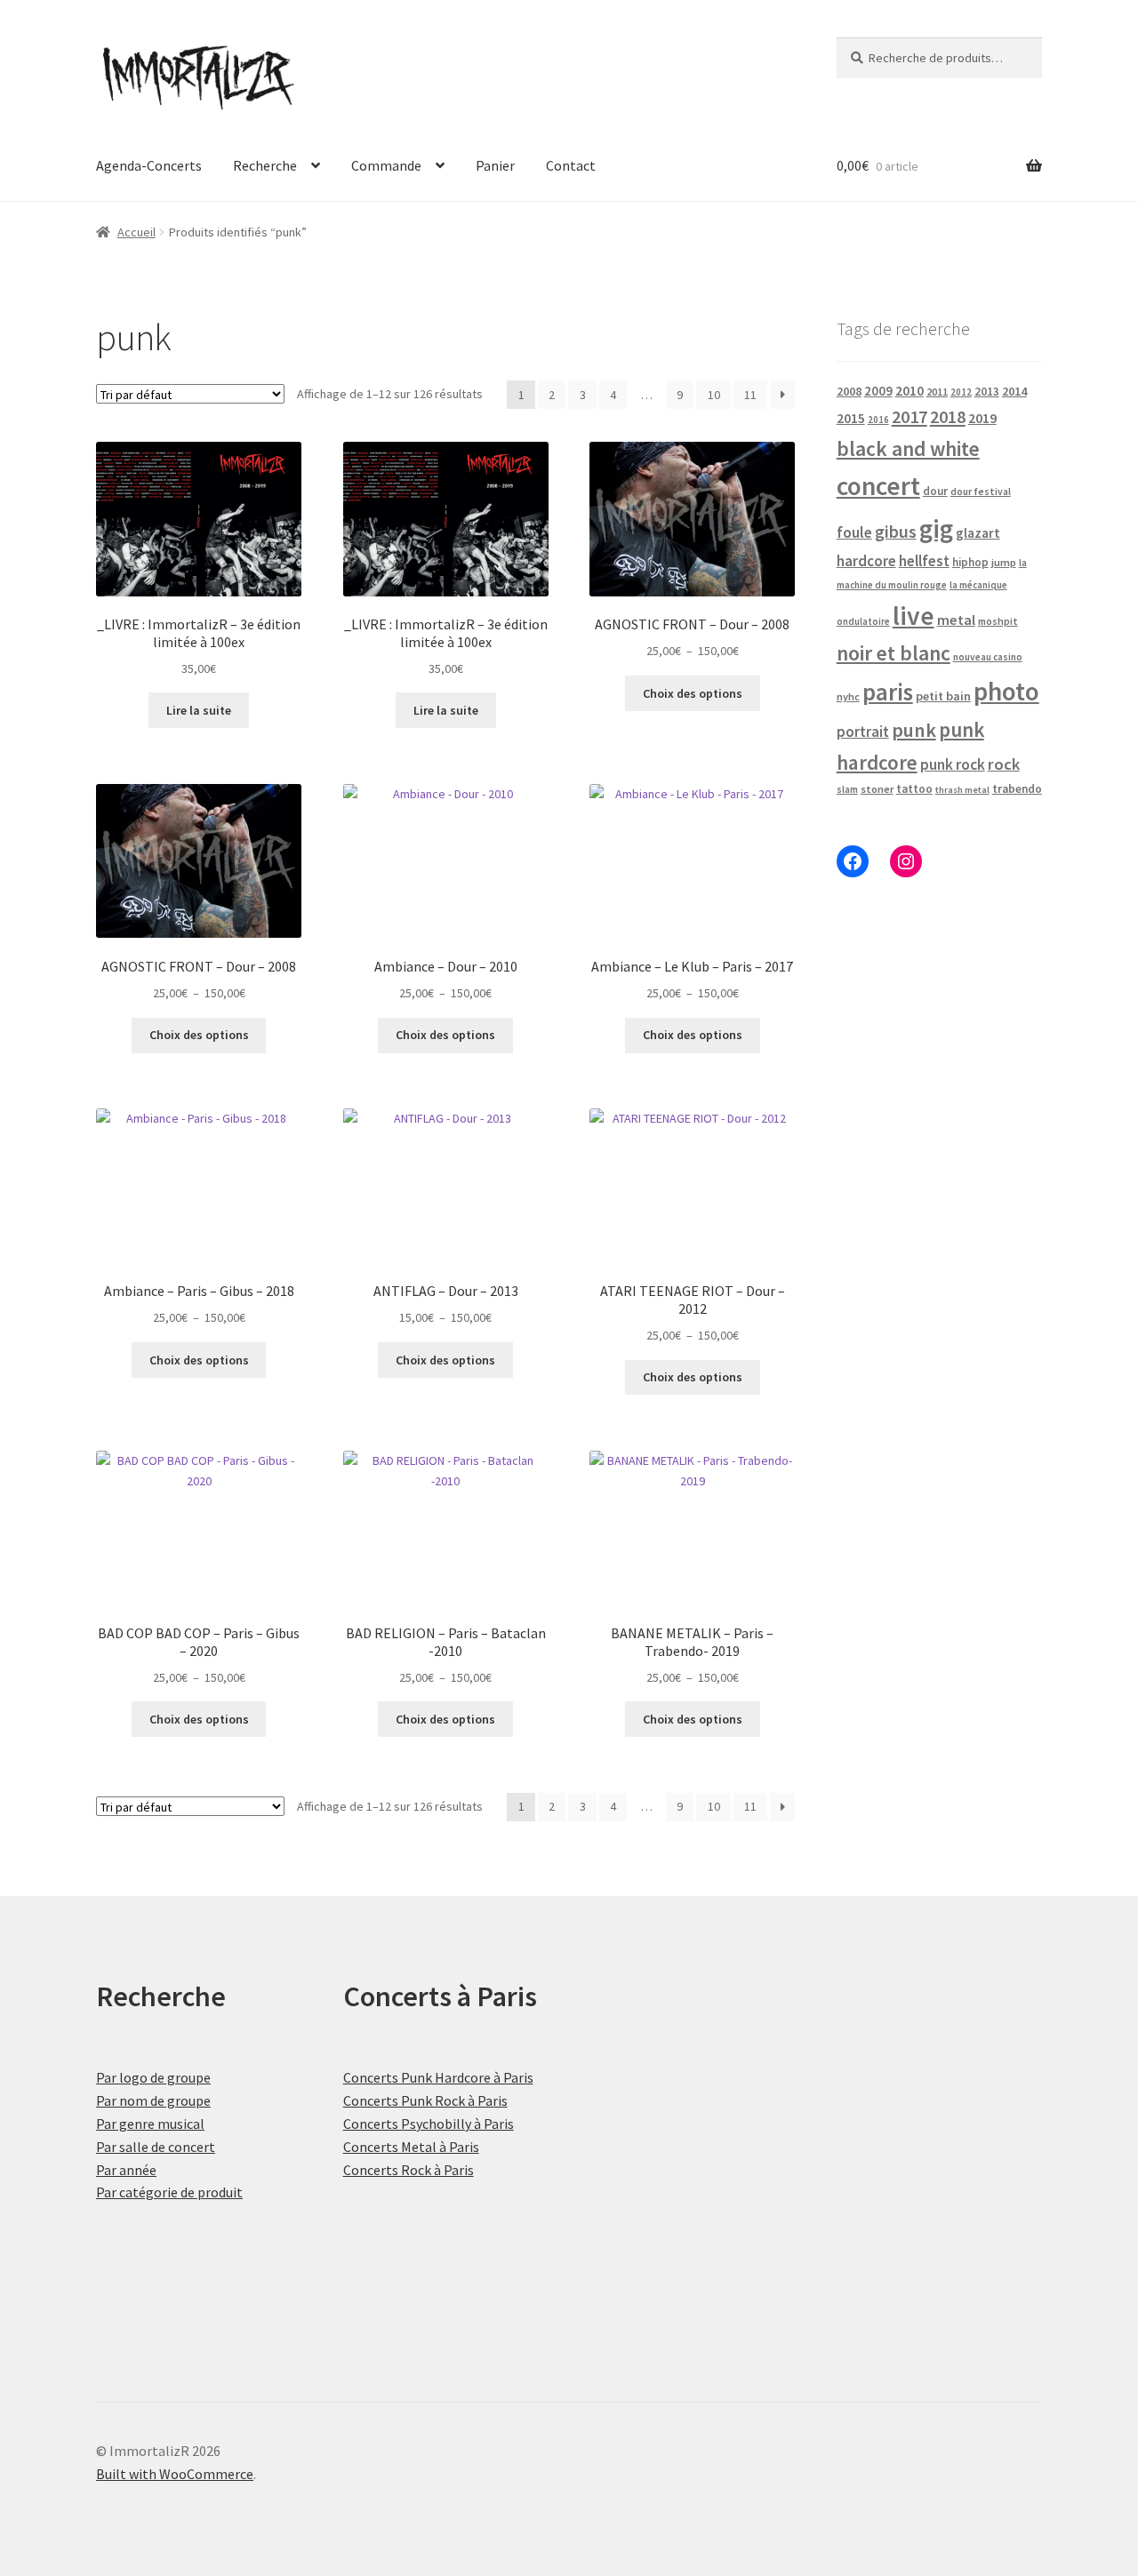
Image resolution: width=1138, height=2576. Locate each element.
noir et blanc (894, 653)
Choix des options (693, 693)
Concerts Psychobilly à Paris (429, 2124)
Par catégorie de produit (169, 2192)
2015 (851, 418)
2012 (961, 392)
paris (888, 692)
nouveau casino (988, 657)
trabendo (1017, 789)
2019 (982, 418)
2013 (987, 392)
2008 (849, 391)
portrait (863, 732)
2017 (910, 417)
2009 (878, 391)
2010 (910, 391)
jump (1004, 562)
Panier (495, 165)
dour (935, 491)
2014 (1014, 391)
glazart (978, 533)
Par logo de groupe (153, 2077)
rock (1004, 764)
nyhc (848, 696)
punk (914, 730)
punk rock (953, 764)
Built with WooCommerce (175, 2474)
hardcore (866, 561)
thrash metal (962, 790)
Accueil (136, 232)
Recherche (265, 165)
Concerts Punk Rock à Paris (425, 2100)
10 (714, 395)
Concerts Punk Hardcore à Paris (438, 2077)
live (914, 616)
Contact (571, 165)
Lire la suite (199, 710)
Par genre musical (150, 2124)
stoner (877, 789)
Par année (126, 2170)
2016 (878, 420)
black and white (908, 448)
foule (854, 532)
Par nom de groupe (153, 2100)
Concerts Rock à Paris (409, 2170)
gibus (896, 532)
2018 (948, 416)
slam (847, 789)
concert (878, 486)
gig (936, 528)
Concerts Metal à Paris (411, 2147)
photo (1006, 691)
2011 (937, 392)
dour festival (981, 492)
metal (956, 620)
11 (750, 395)
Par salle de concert (156, 2147)
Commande (386, 165)
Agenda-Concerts (149, 165)
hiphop (970, 562)
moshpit (998, 621)
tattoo (914, 789)
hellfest (924, 561)
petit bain (943, 696)
